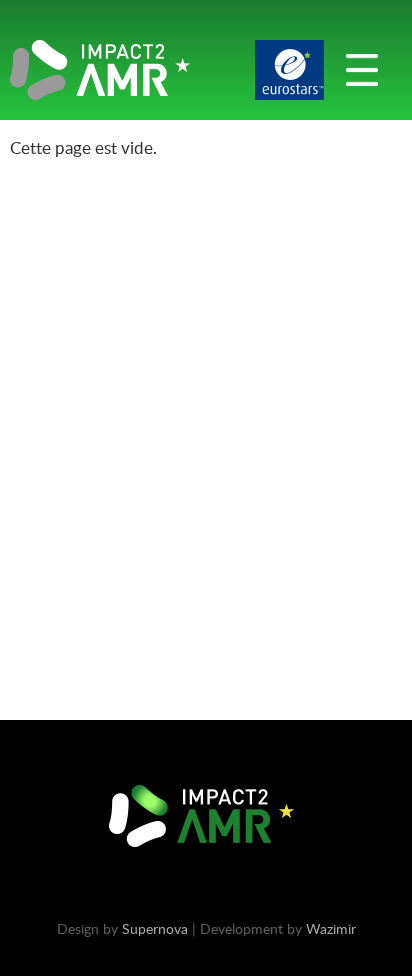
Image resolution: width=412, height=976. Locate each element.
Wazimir (331, 928)
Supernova (155, 928)
